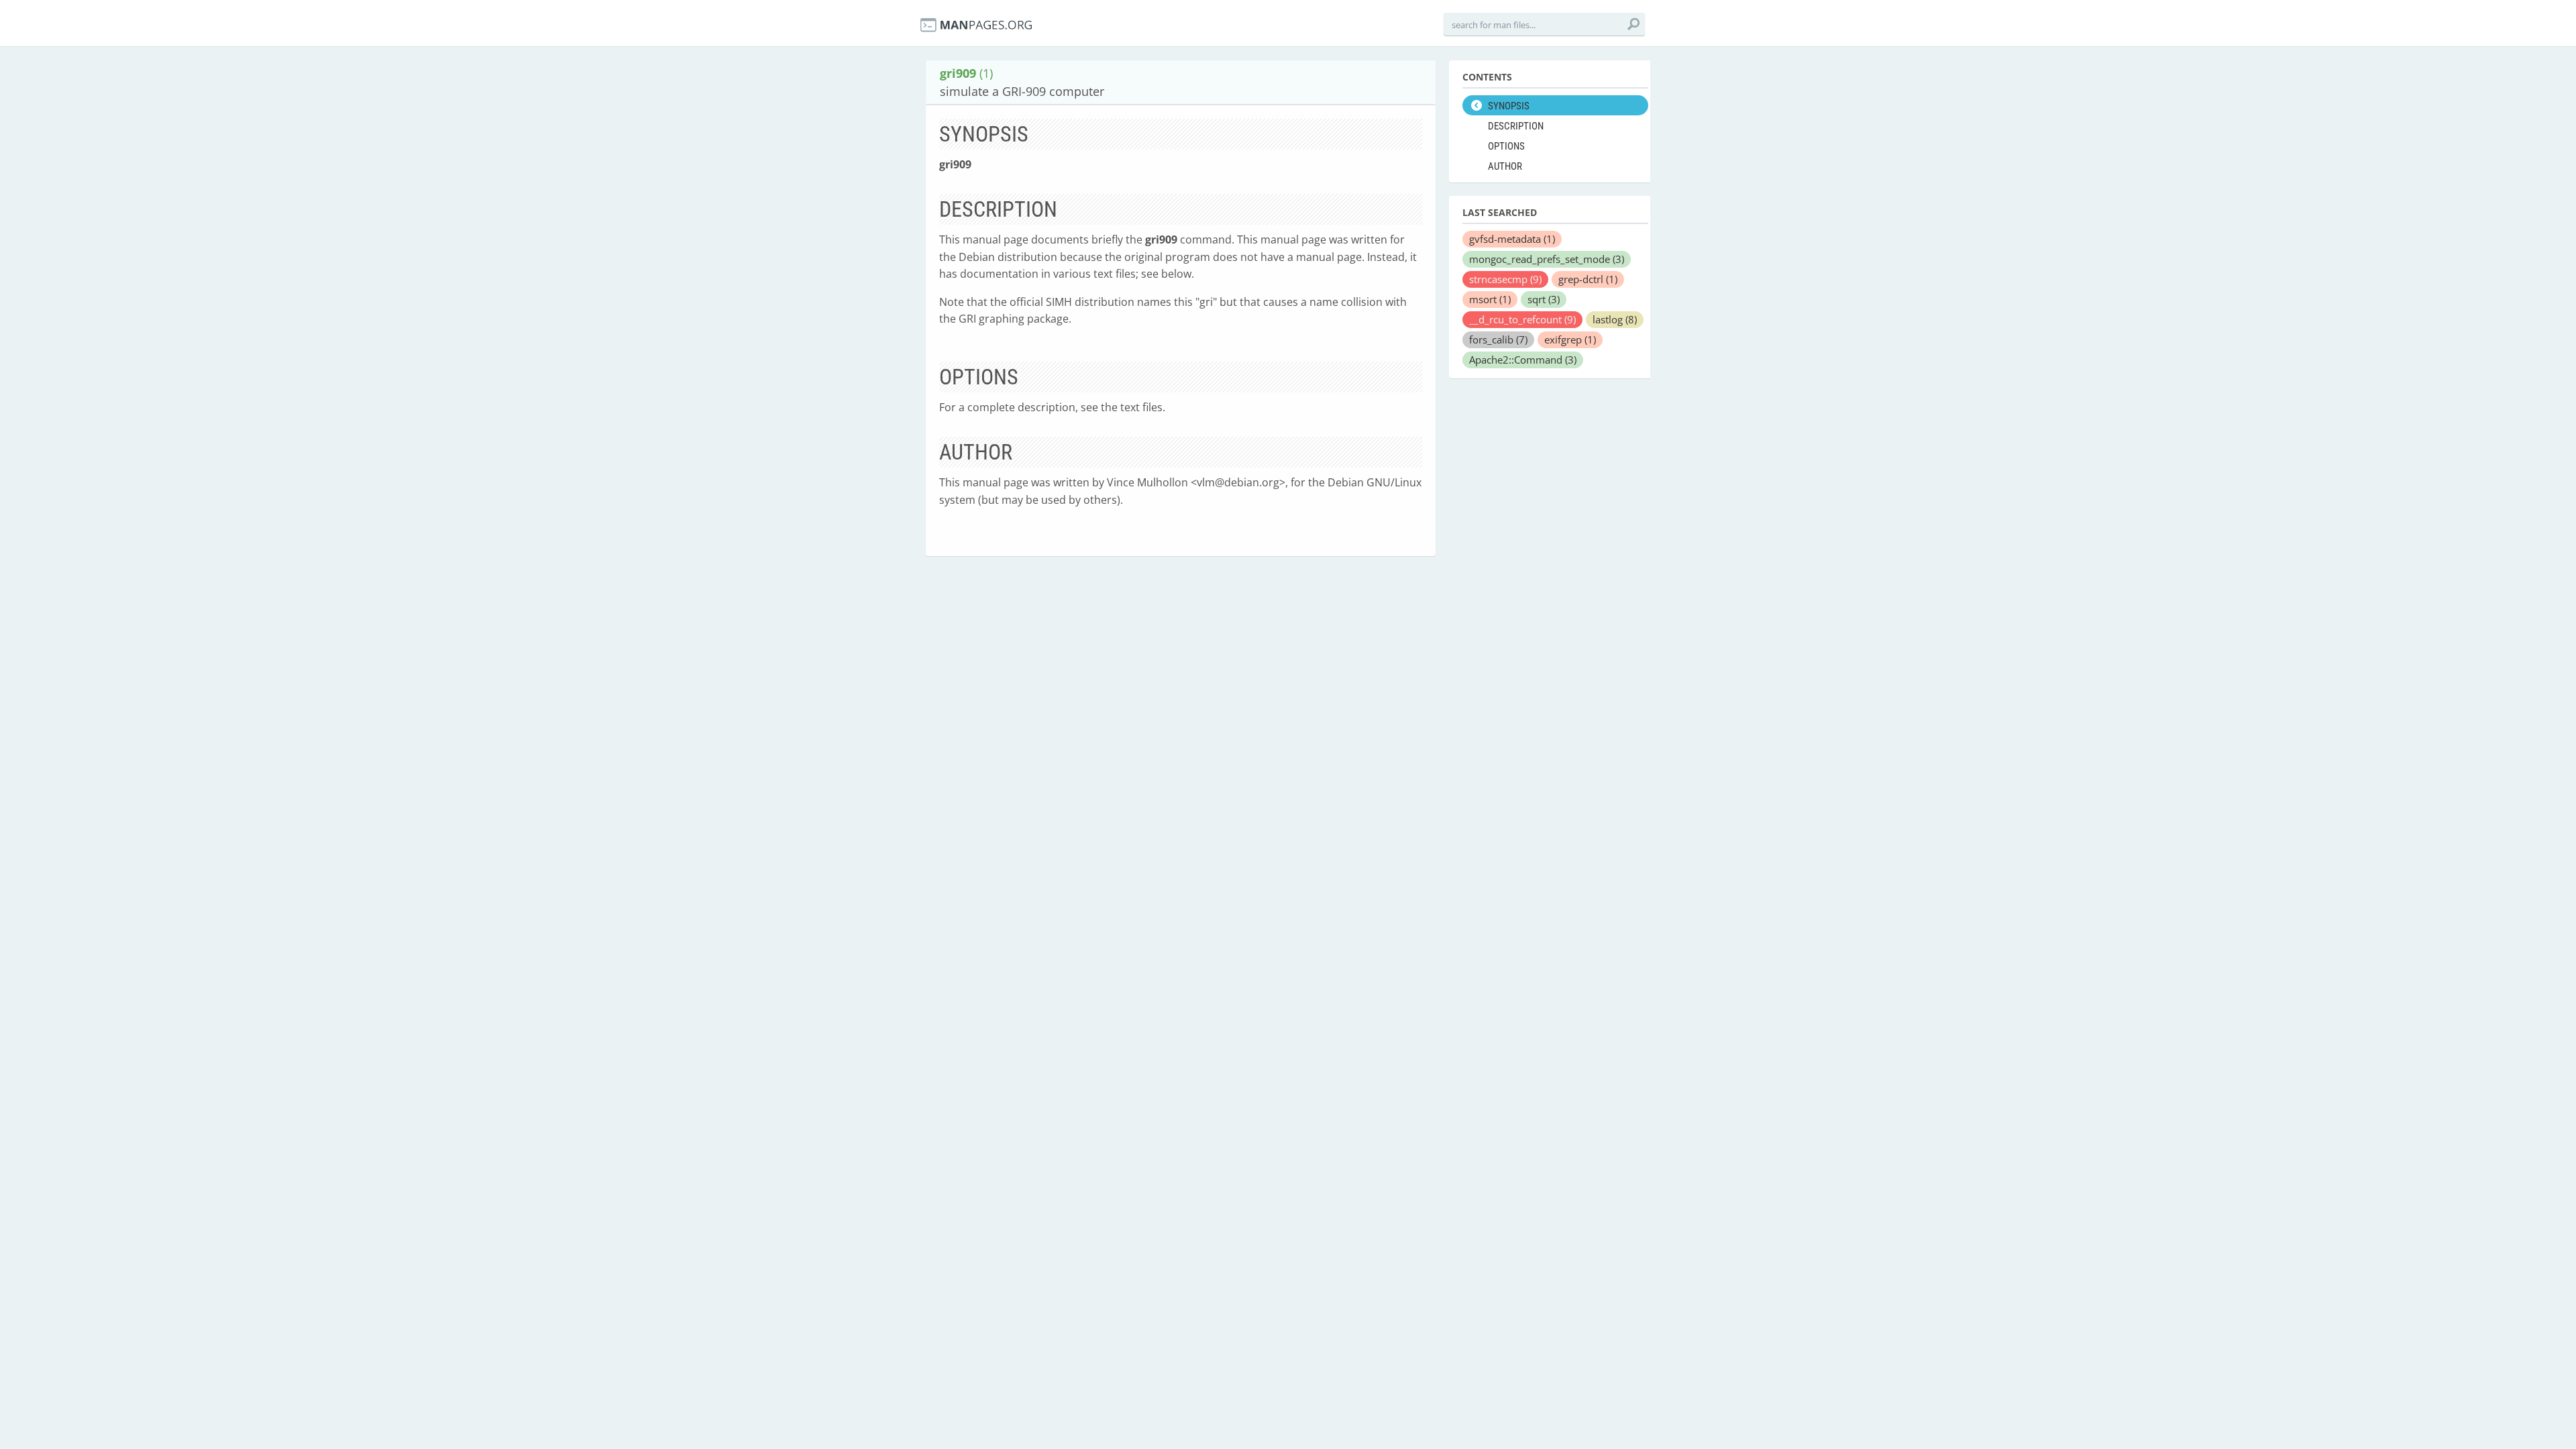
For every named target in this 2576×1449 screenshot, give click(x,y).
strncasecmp (1505, 279)
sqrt (1544, 299)
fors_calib (1498, 339)
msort (1490, 299)
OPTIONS (1506, 146)
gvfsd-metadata (1512, 239)
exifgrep (1570, 339)
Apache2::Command (1523, 360)
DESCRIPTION (1516, 126)
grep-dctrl (1588, 279)
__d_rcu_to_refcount (1522, 319)
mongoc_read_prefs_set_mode (1547, 259)
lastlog (1615, 319)
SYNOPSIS (1509, 106)
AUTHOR (1505, 166)
